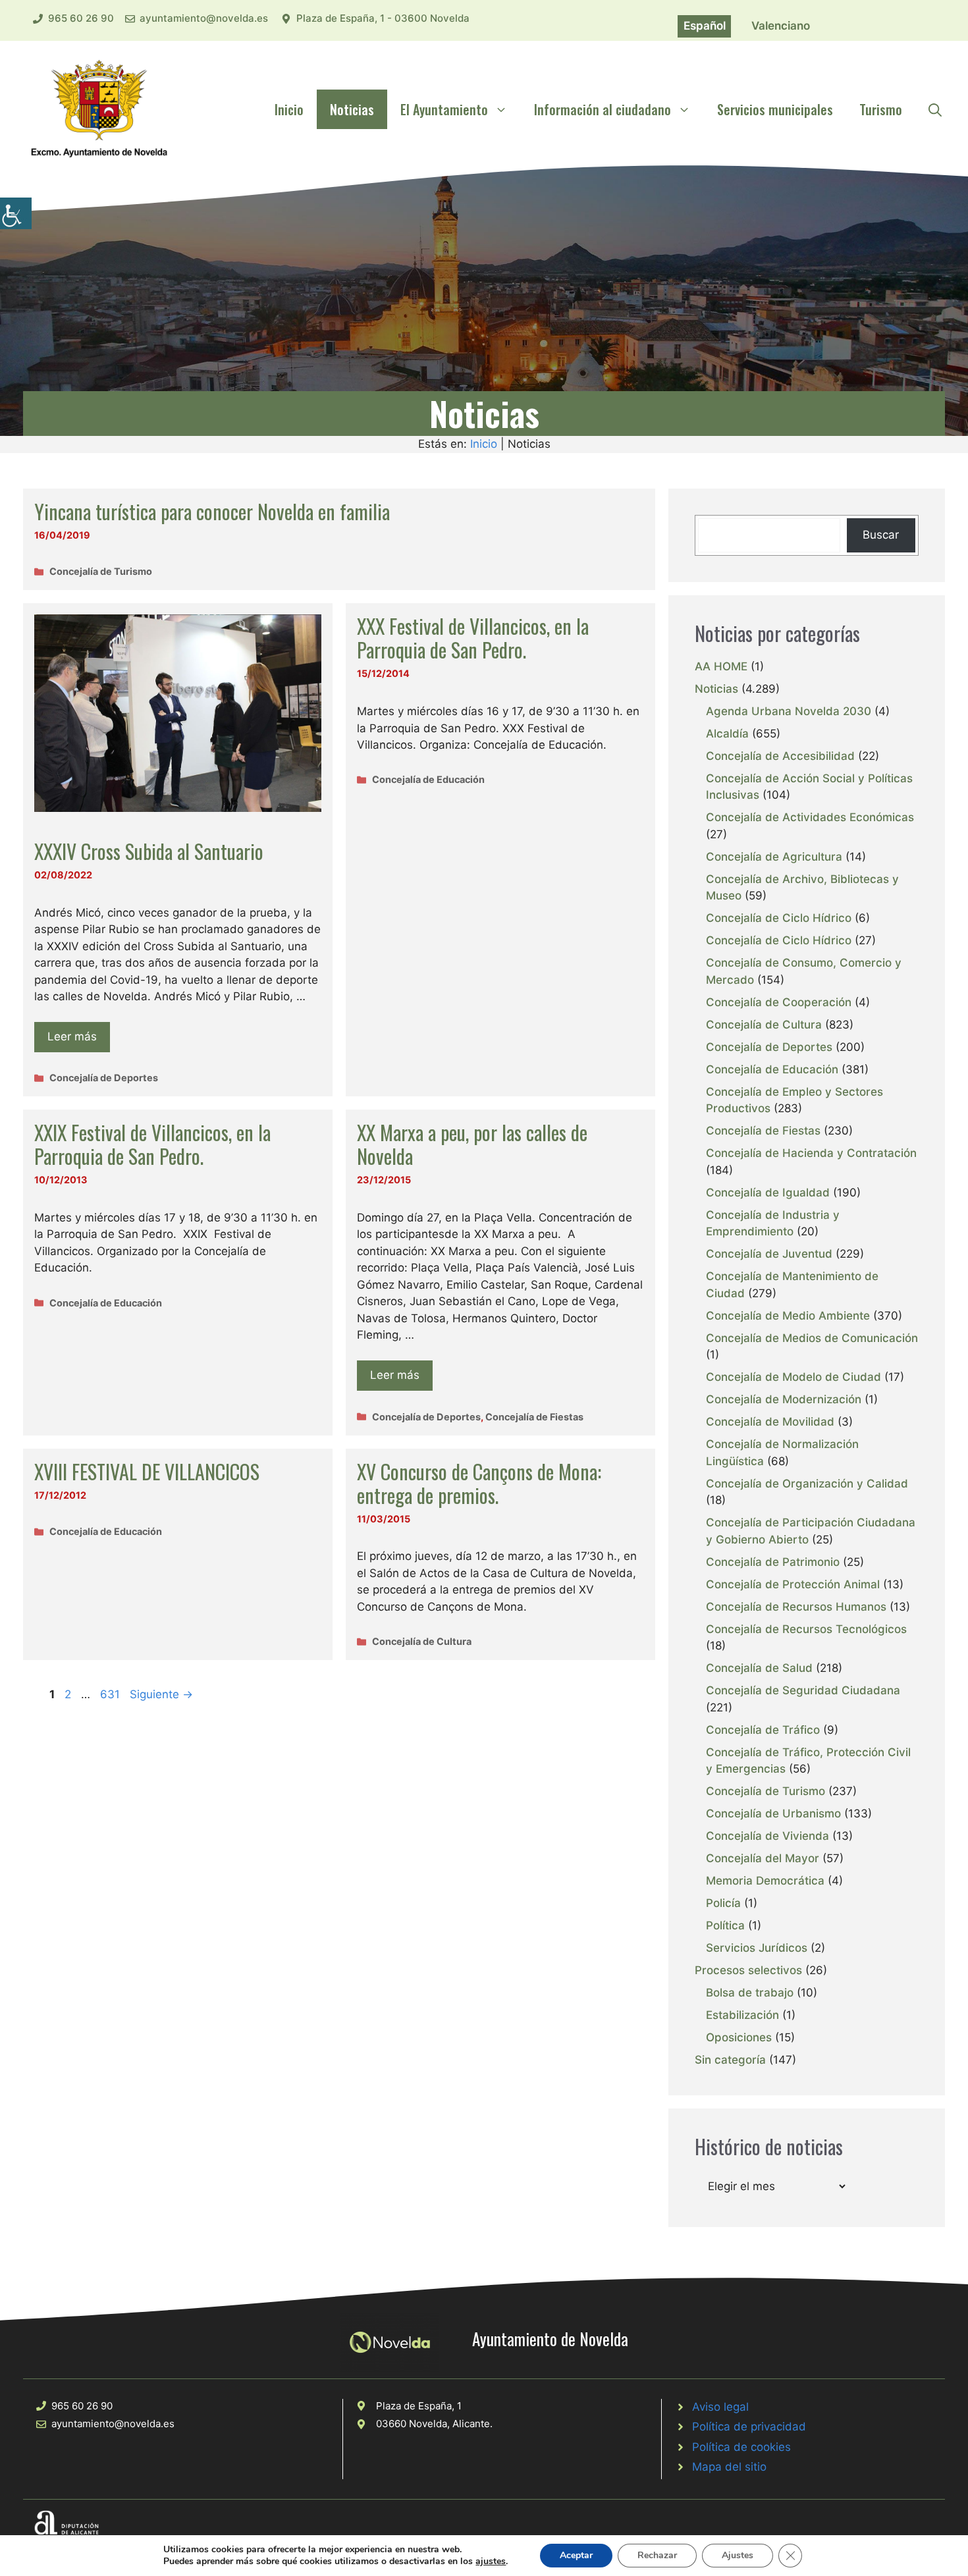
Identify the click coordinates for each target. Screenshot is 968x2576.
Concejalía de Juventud (769, 1254)
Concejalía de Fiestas (534, 1417)
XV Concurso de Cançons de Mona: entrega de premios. (479, 1483)
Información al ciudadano (603, 109)
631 (111, 1694)
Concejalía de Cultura (422, 1641)
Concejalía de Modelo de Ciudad (793, 1377)
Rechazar (657, 2555)
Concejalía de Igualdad (768, 1193)
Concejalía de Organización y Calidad (807, 1484)
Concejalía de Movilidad (770, 1422)
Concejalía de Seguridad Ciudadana (803, 1690)
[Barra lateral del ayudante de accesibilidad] (16, 213)
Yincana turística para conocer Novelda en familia (212, 511)
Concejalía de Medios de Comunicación (812, 1338)
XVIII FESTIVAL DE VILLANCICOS (147, 1471)
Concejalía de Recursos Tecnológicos (806, 1629)
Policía (723, 1903)
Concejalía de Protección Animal (793, 1584)
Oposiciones (739, 2037)
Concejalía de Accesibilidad (780, 756)
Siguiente (161, 1694)
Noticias (352, 109)
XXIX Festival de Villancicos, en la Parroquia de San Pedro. (152, 1144)
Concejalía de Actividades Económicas (810, 817)
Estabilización (742, 2015)
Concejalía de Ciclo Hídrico (779, 918)
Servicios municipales (775, 109)
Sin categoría (730, 2060)
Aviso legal (720, 2407)
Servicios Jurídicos (757, 1948)
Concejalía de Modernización (784, 1399)
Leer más (72, 1036)
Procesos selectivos (748, 1970)
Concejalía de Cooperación (779, 1002)
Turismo (881, 109)
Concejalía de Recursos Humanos (796, 1607)
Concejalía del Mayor (763, 1858)
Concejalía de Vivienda (767, 1836)
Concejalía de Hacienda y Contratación (811, 1153)
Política (725, 1925)
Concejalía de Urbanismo (773, 1813)
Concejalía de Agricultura (774, 857)
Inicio (289, 109)
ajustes (491, 2562)
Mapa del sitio (729, 2467)
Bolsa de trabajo (750, 1993)
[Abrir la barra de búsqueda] (935, 109)
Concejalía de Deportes (104, 1078)
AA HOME (721, 666)
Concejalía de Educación (428, 779)
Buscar (881, 535)
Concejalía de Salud (759, 1668)
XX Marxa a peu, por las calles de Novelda (472, 1144)
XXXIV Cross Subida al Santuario (149, 851)
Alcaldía (727, 734)
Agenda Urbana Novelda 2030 (789, 711)
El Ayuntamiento (444, 109)
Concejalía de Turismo (101, 571)
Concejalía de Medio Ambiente (788, 1316)
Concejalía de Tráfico (763, 1730)
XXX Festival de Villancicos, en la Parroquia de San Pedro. (473, 638)
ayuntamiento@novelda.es (204, 18)
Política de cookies (741, 2447)
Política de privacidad (749, 2427)
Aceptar (576, 2555)
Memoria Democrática (765, 1881)
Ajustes (738, 2555)
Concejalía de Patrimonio (773, 1562)
